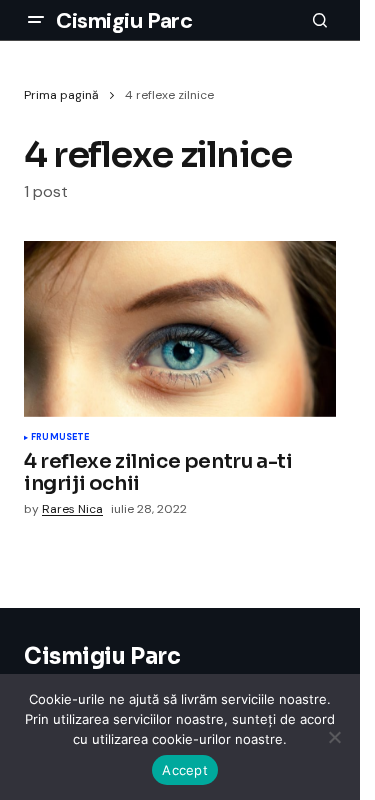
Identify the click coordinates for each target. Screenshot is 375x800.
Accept (185, 770)
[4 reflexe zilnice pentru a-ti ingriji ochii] (180, 329)
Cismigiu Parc (124, 20)
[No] (335, 737)
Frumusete (60, 438)
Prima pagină (61, 95)
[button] (36, 20)
